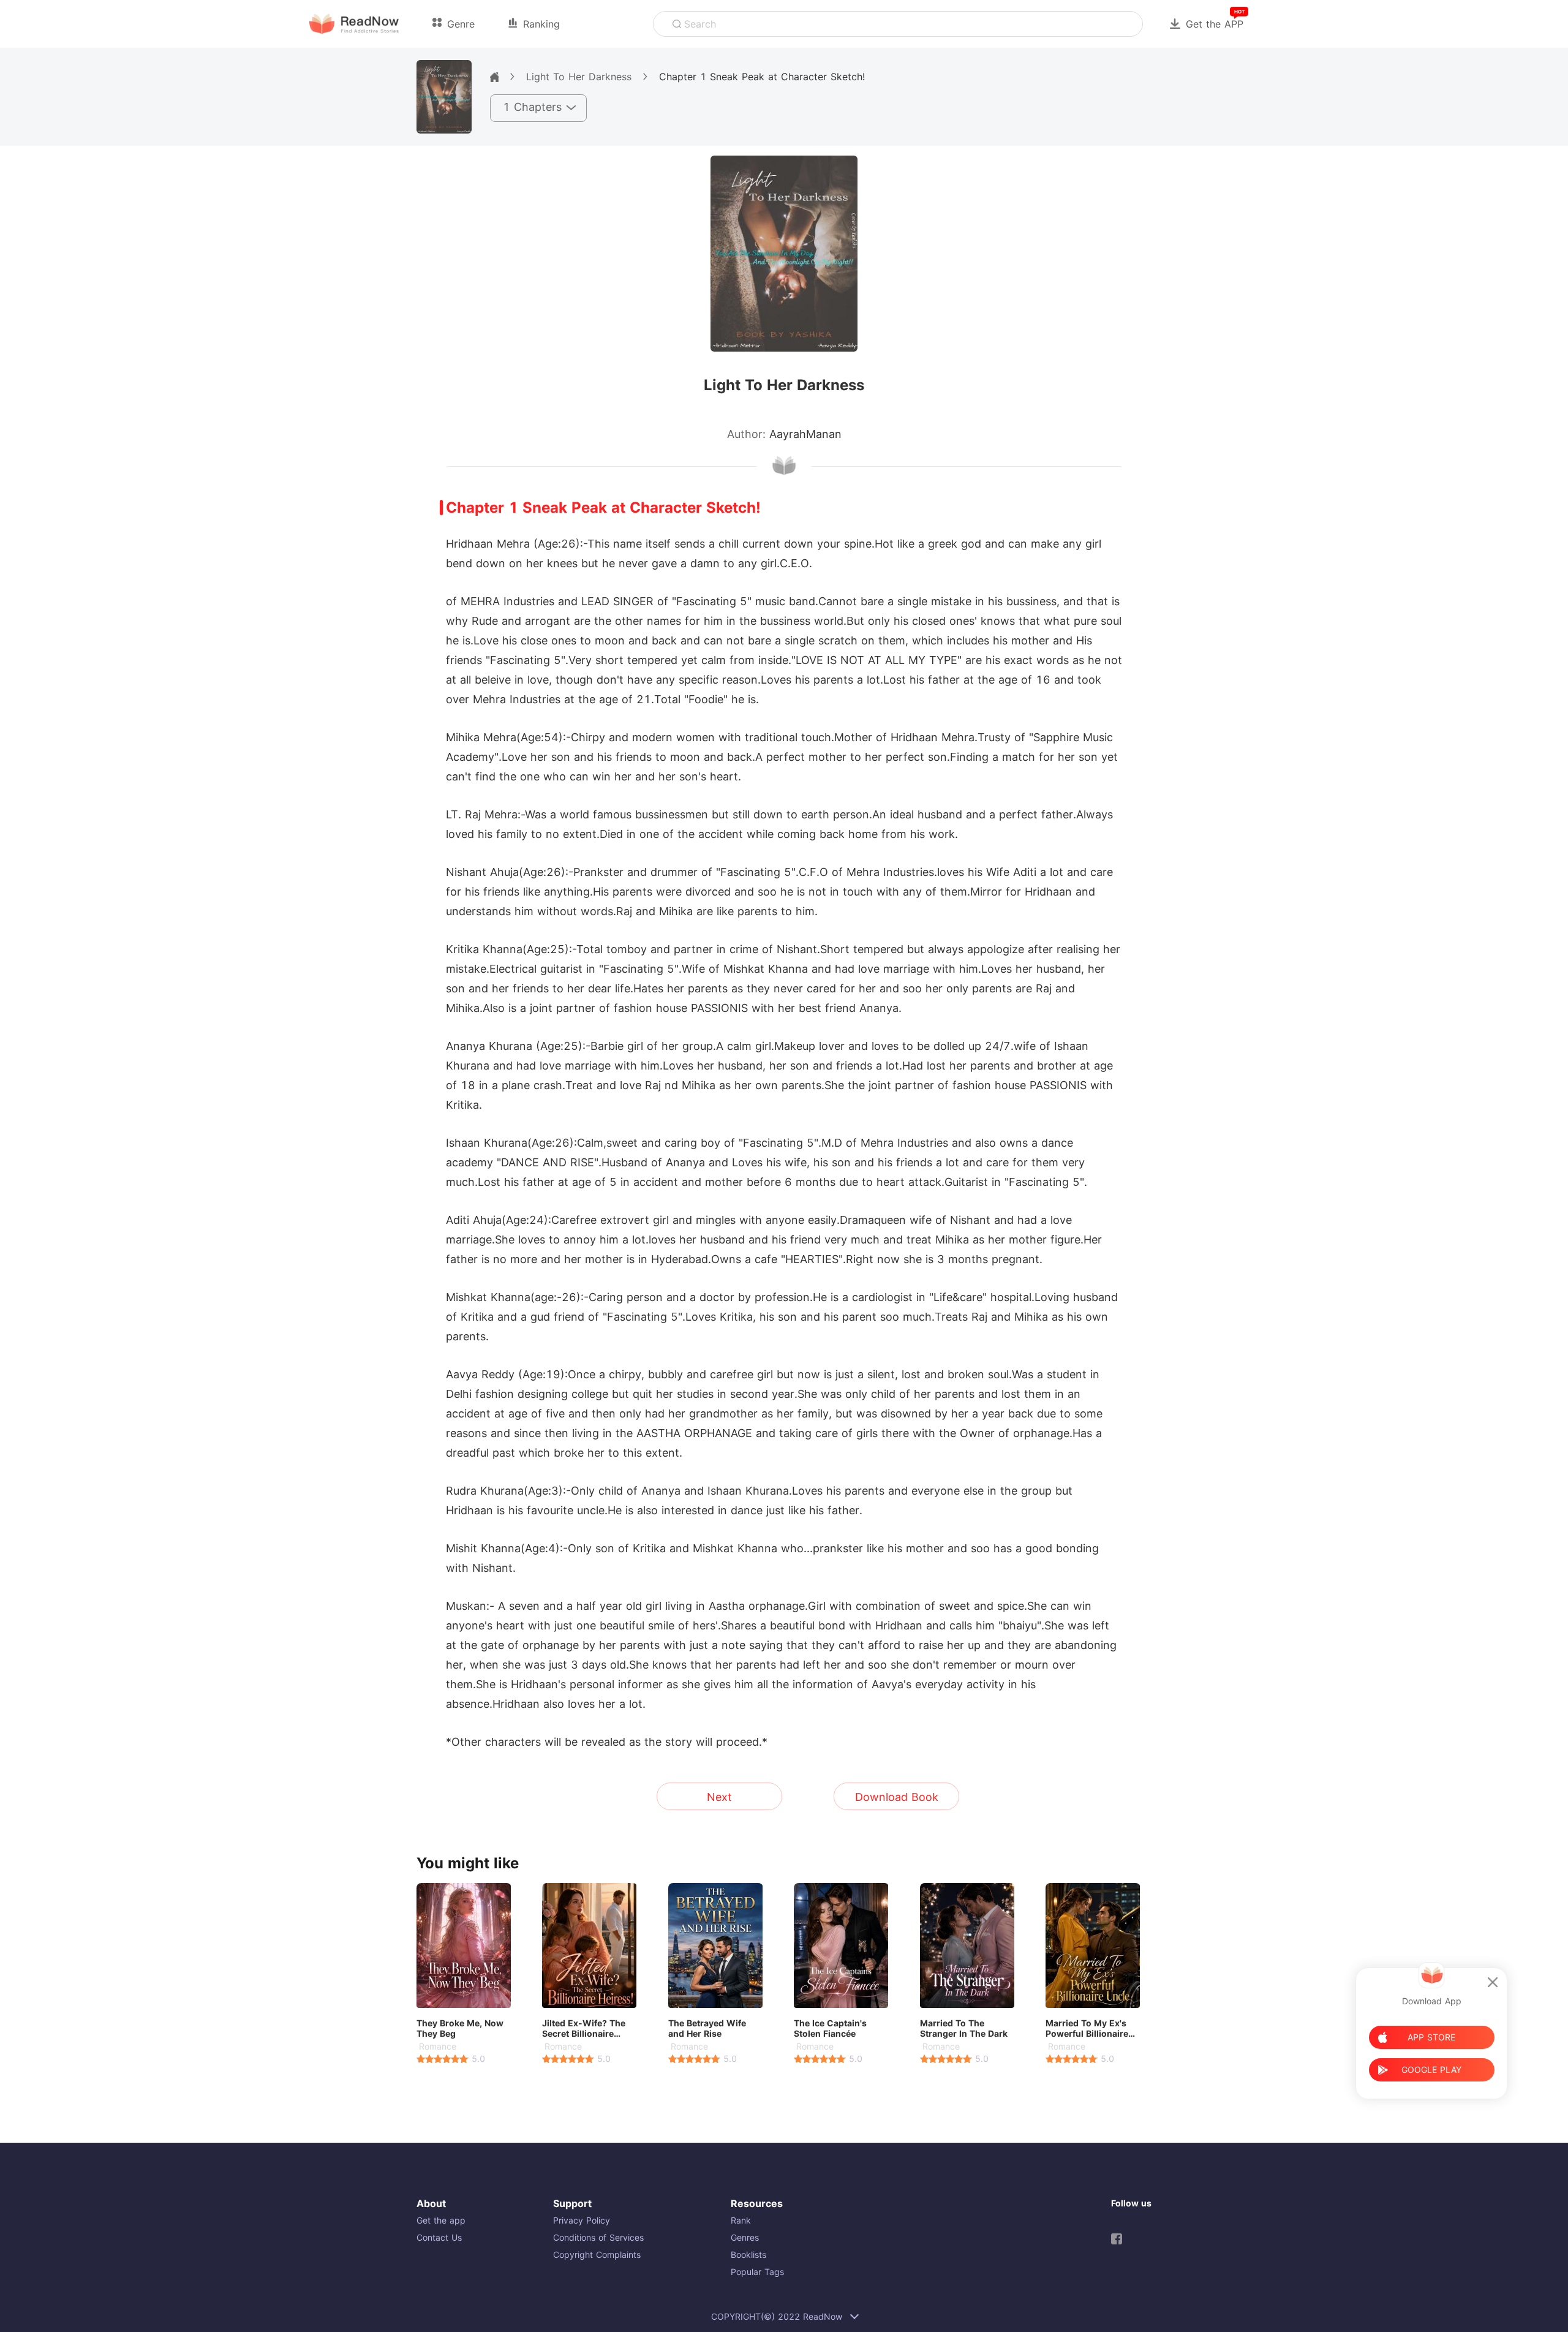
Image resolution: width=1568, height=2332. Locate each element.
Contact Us (439, 2237)
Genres (745, 2237)
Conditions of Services (598, 2237)
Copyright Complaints (597, 2255)
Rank (741, 2220)
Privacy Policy (582, 2220)
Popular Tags (757, 2272)
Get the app (441, 2220)
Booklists (748, 2255)
